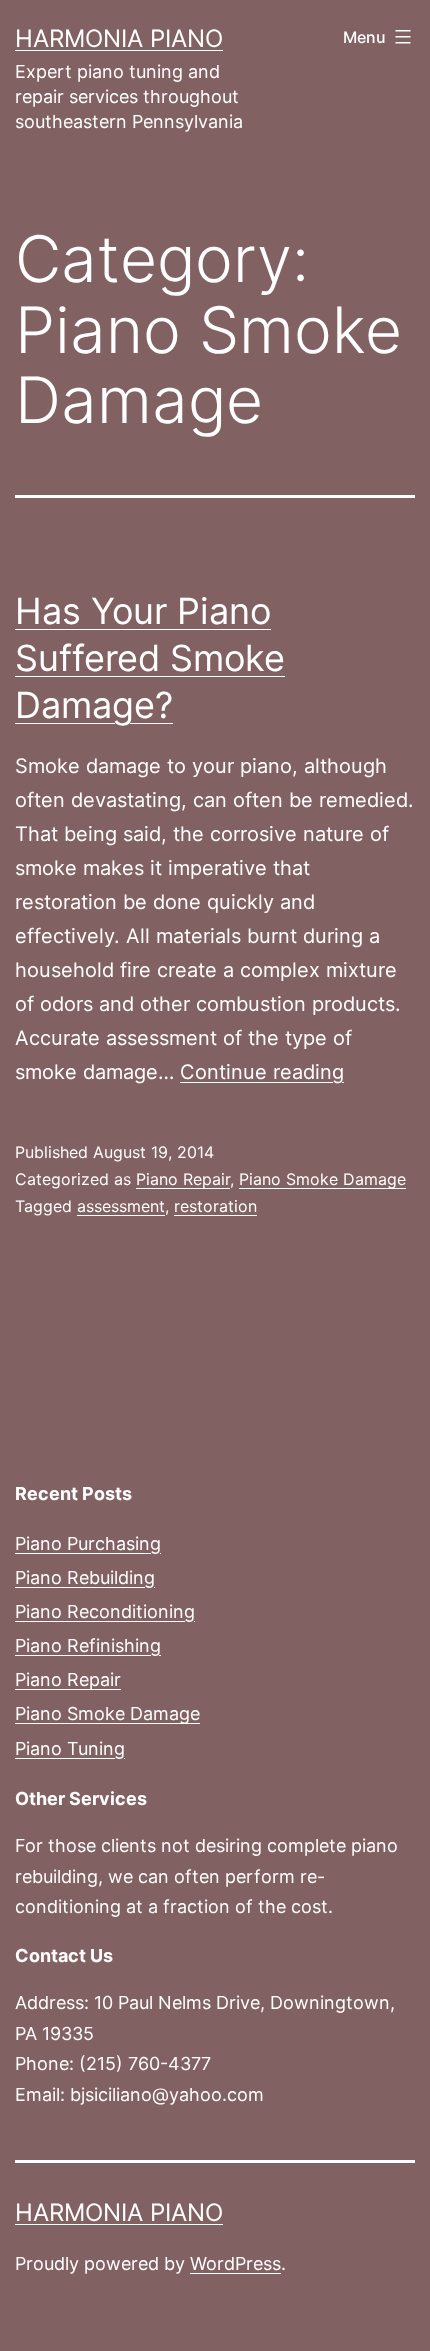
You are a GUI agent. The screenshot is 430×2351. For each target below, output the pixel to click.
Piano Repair (183, 1179)
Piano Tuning (70, 1748)
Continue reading (262, 1072)
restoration (215, 1206)
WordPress (235, 2263)
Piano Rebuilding (85, 1577)
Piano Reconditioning (105, 1611)
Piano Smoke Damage (322, 1179)
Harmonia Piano (119, 38)
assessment (121, 1206)
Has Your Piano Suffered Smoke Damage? (150, 658)
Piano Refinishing (88, 1645)
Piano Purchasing (88, 1543)
